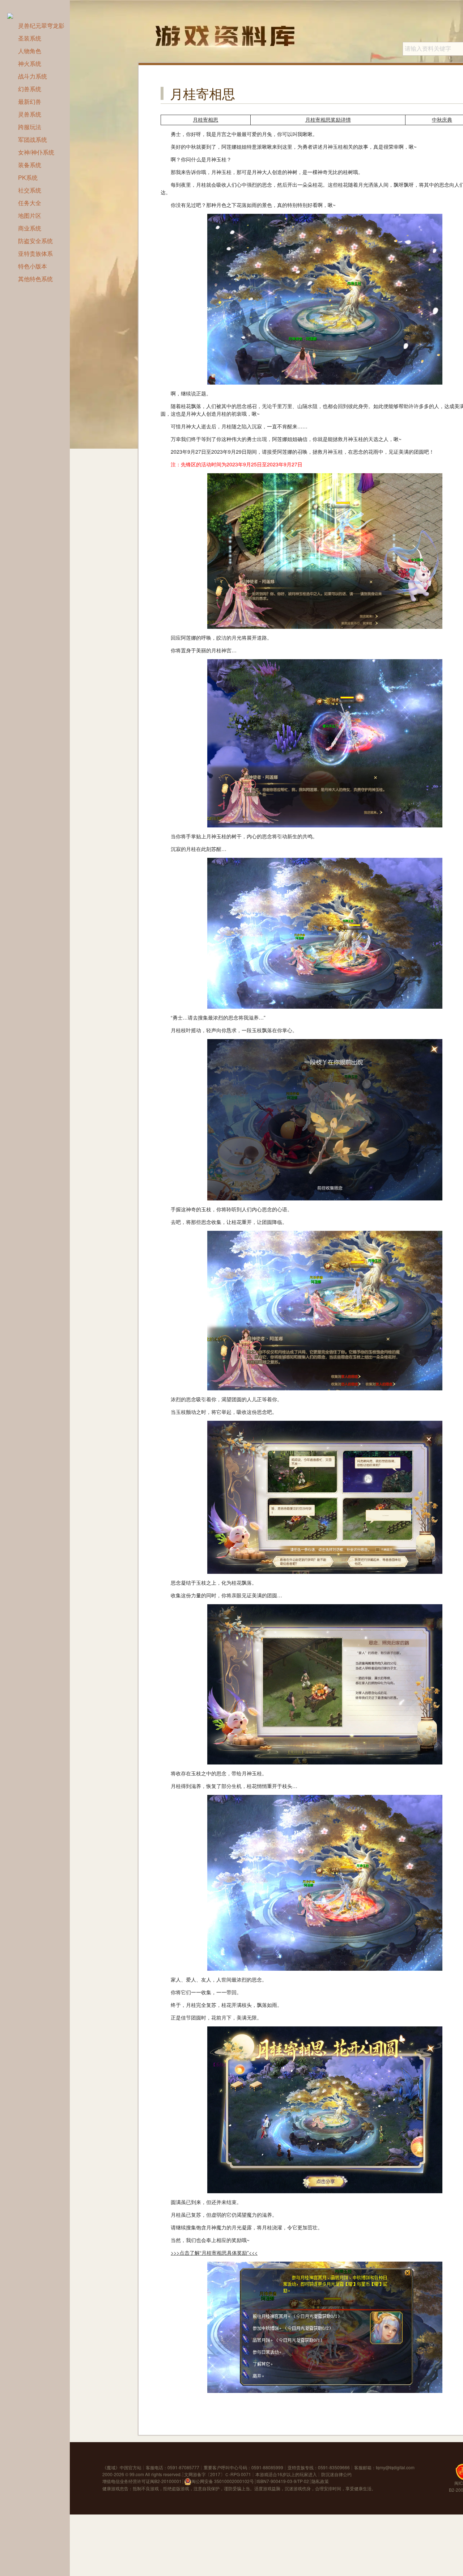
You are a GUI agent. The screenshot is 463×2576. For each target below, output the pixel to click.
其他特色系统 (35, 279)
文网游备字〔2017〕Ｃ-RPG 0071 (218, 2474)
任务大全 (30, 203)
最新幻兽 (30, 101)
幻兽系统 (30, 89)
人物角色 (30, 51)
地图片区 (30, 215)
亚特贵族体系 (35, 253)
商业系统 (30, 228)
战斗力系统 (33, 76)
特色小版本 (33, 266)
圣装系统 (30, 38)
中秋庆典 (442, 120)
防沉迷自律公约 (336, 2474)
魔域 (111, 2467)
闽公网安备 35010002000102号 (223, 2481)
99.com (137, 2474)
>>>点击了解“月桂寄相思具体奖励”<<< (214, 2253)
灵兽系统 (30, 114)
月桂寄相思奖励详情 (328, 120)
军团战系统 (33, 139)
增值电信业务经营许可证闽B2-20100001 (142, 2481)
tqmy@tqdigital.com (395, 2467)
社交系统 (30, 190)
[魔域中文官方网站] (14, 15)
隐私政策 (320, 2481)
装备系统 (30, 165)
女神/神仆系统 (36, 152)
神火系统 (30, 63)
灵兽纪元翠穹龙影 (41, 26)
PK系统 (28, 177)
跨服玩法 (30, 127)
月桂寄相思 (205, 120)
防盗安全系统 (35, 241)
